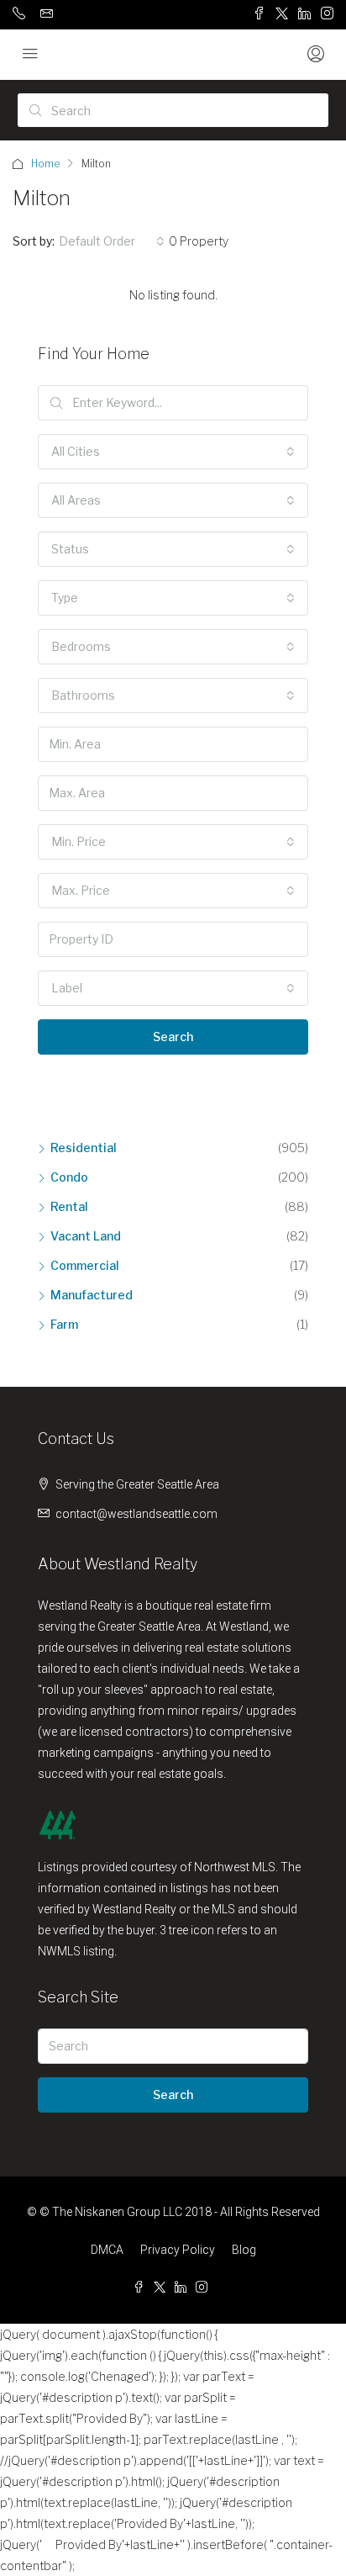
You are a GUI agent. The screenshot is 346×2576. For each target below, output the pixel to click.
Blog (244, 2250)
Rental (69, 1206)
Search (173, 1037)
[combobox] (112, 241)
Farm (64, 1324)
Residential (84, 1148)
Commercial (85, 1265)
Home (45, 164)
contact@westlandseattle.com (136, 1514)
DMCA (107, 2250)
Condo (69, 1177)
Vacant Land (86, 1236)
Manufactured (92, 1295)
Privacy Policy (178, 2250)
